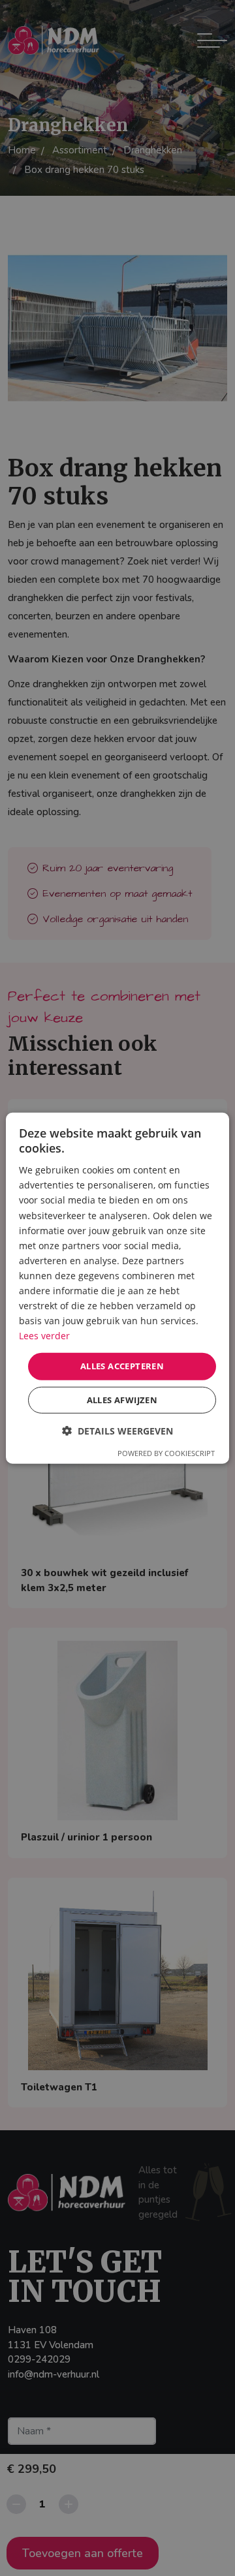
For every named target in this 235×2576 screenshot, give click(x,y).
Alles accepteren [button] (122, 1366)
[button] (117, 1431)
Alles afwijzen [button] (122, 1400)
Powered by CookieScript (166, 1453)
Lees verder (44, 1336)
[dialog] (117, 1288)
